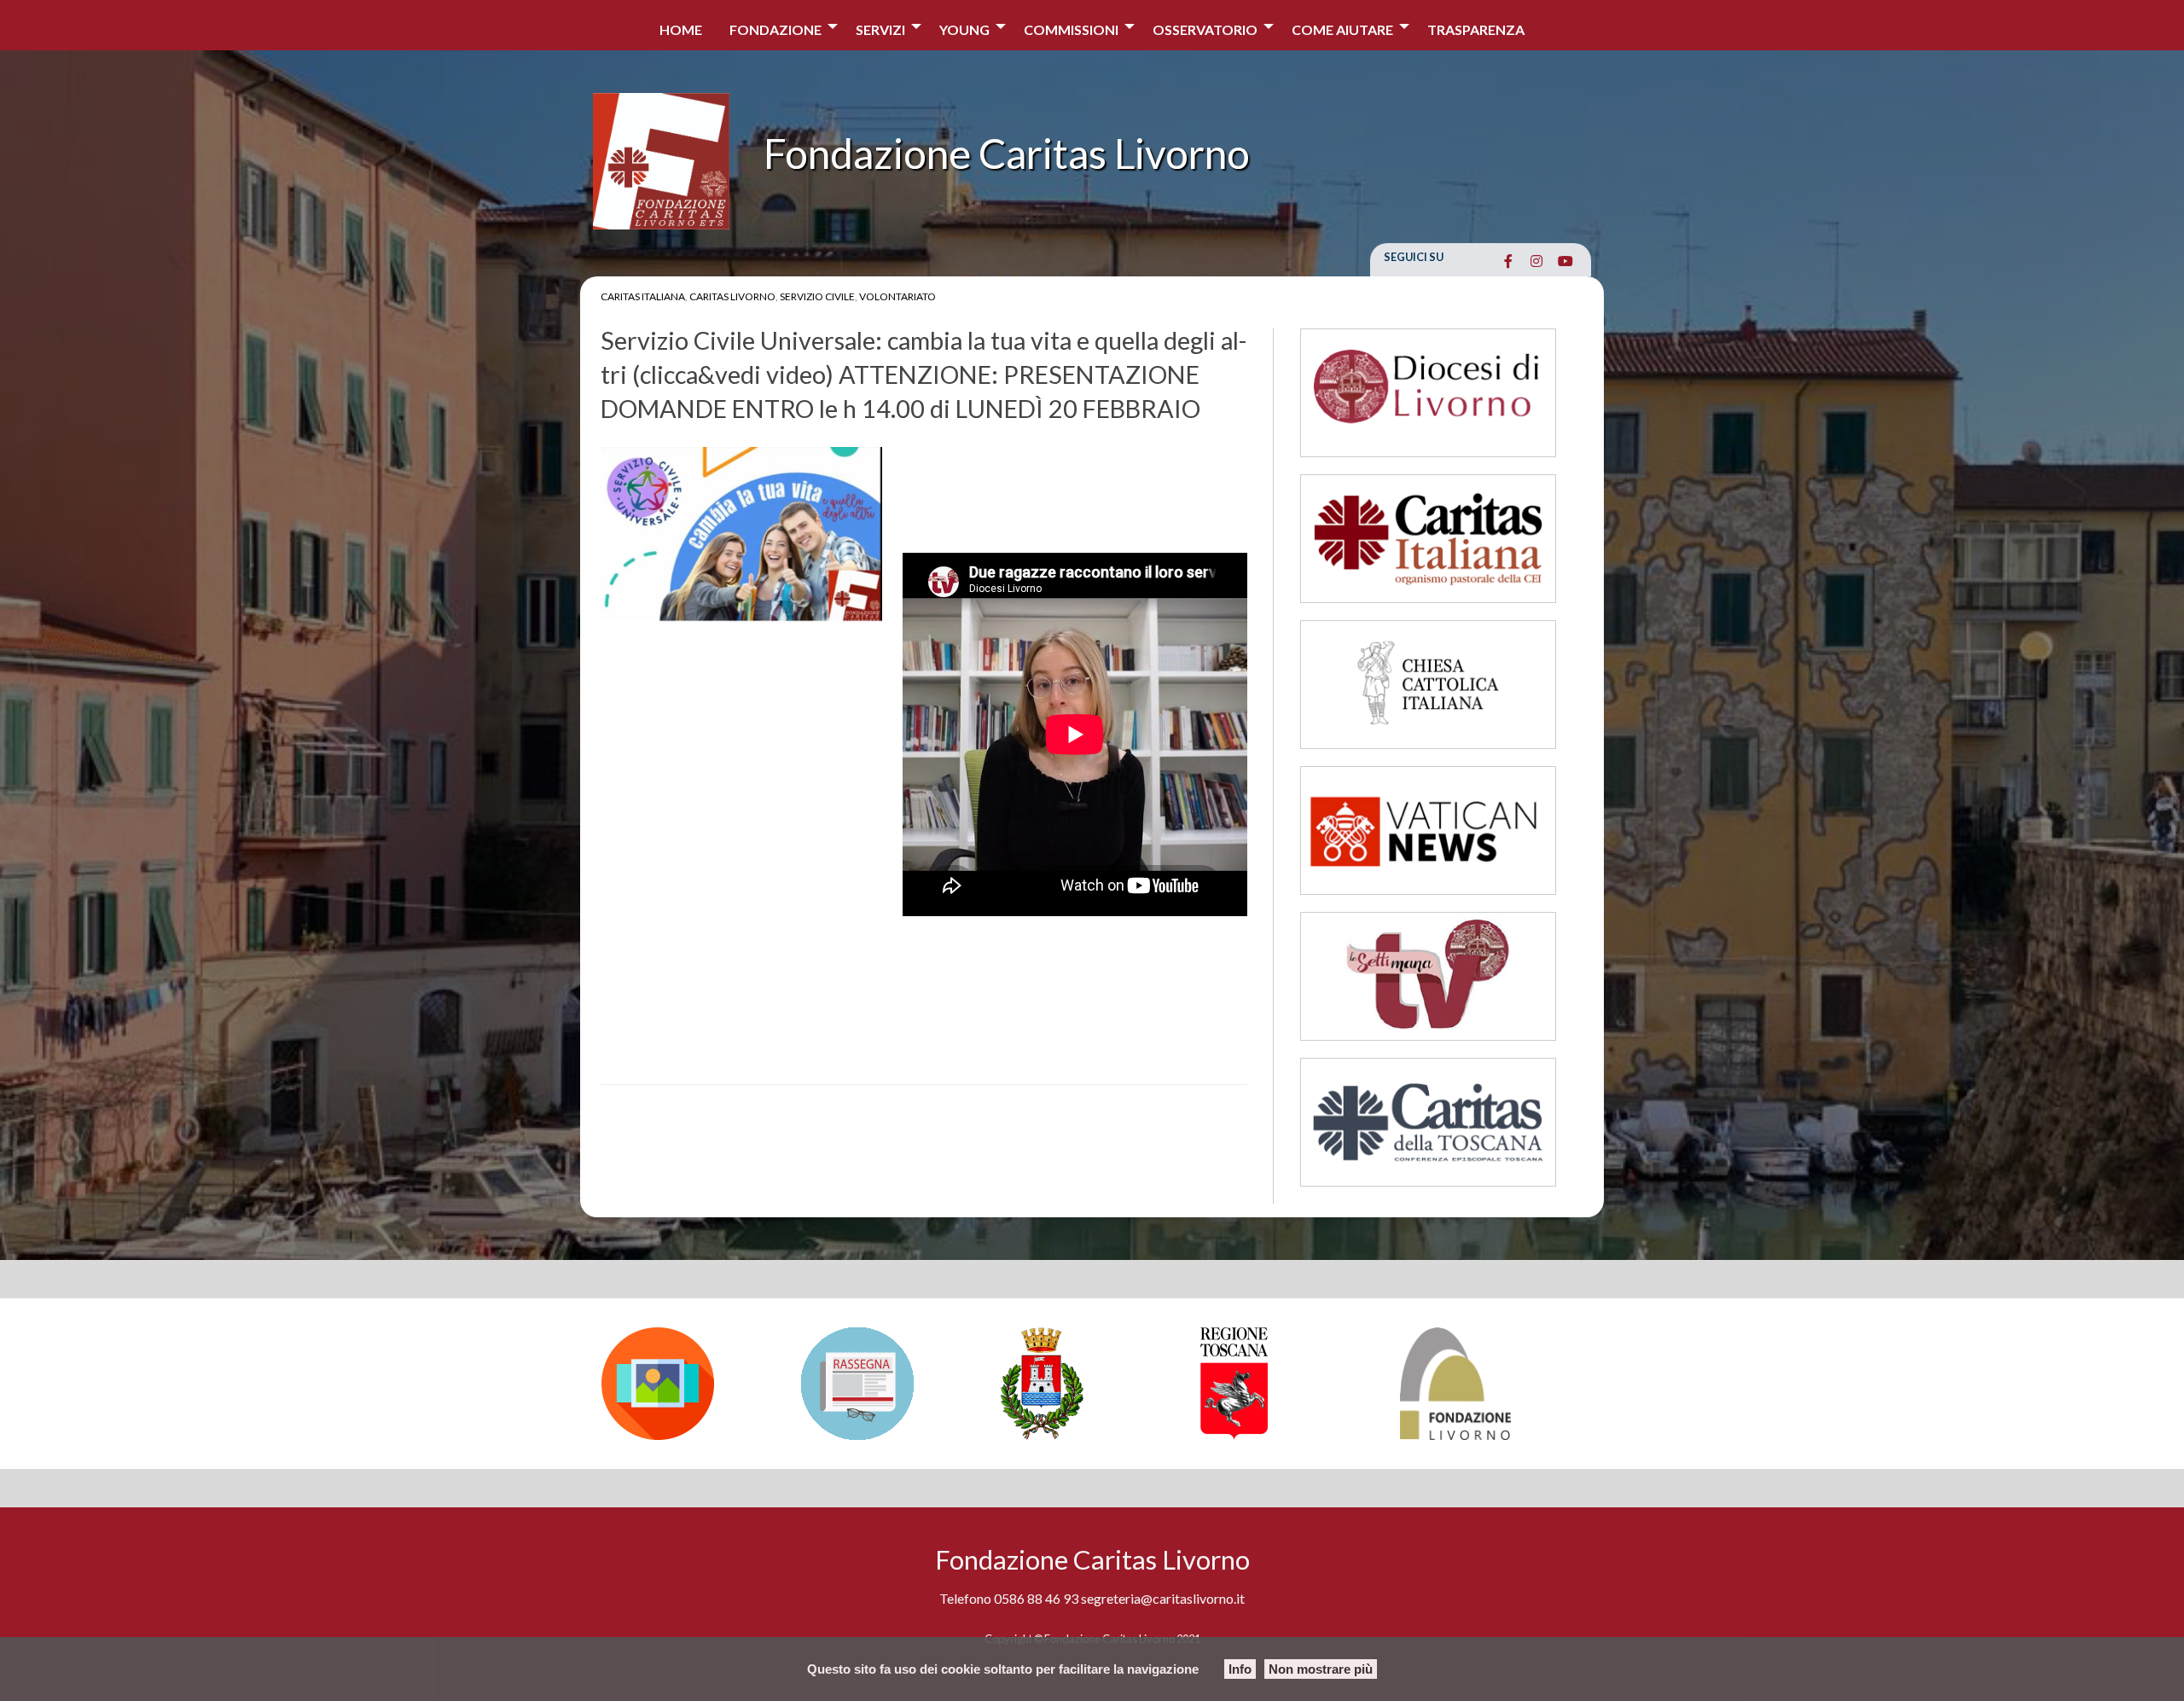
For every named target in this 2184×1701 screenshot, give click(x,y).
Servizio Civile (817, 296)
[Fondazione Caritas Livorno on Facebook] (1508, 261)
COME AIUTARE (1342, 29)
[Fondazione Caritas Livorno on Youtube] (1565, 261)
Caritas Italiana (643, 296)
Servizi (880, 29)
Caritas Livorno (732, 296)
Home (681, 29)
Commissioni (1071, 29)
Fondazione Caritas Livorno (1007, 153)
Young (964, 29)
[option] (693, 1384)
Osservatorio (1205, 29)
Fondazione (775, 29)
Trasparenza (1476, 29)
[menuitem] (681, 25)
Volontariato (897, 296)
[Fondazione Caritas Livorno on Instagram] (1537, 261)
